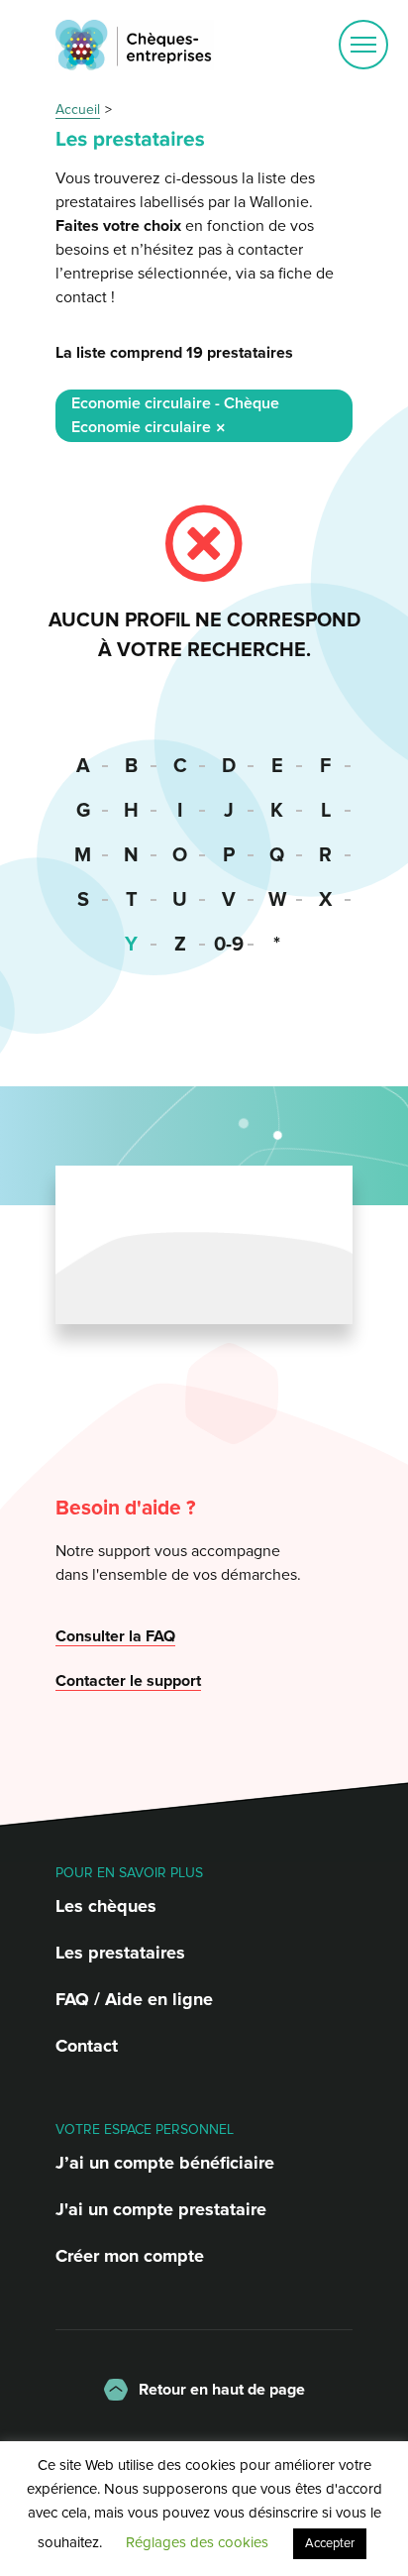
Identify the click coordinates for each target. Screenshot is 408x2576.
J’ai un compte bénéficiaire (165, 2163)
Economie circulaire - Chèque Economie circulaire (175, 415)
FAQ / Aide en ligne (134, 1999)
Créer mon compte (130, 2256)
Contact (87, 2046)
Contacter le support (128, 1681)
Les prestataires (120, 1953)
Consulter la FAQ (115, 1636)
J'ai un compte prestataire (161, 2209)
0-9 (229, 945)
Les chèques (106, 1906)
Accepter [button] (330, 2543)
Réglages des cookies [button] (197, 2542)
